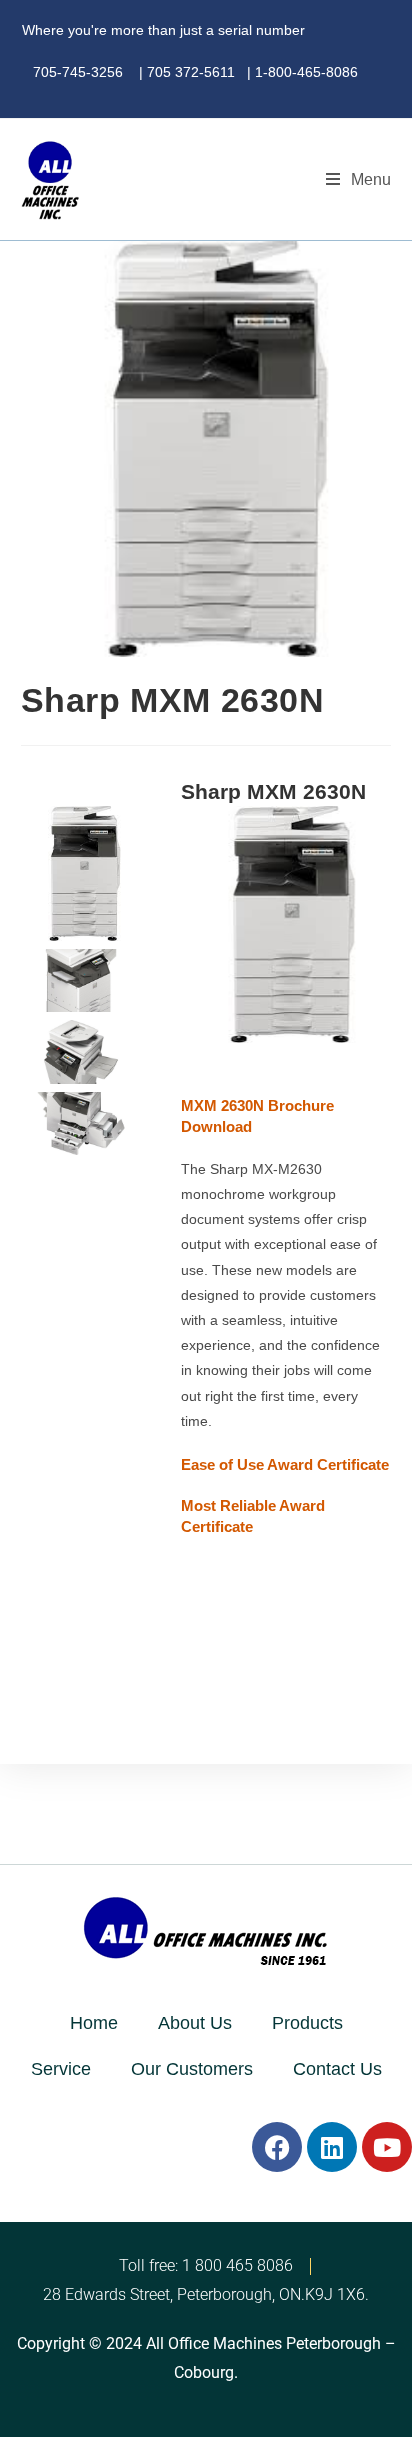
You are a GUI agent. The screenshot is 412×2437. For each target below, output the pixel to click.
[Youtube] (387, 2147)
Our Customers (192, 2069)
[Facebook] (277, 2147)
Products (307, 2023)
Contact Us (337, 2069)
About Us (195, 2023)
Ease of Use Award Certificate (285, 1464)
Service (61, 2069)
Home (94, 2023)
